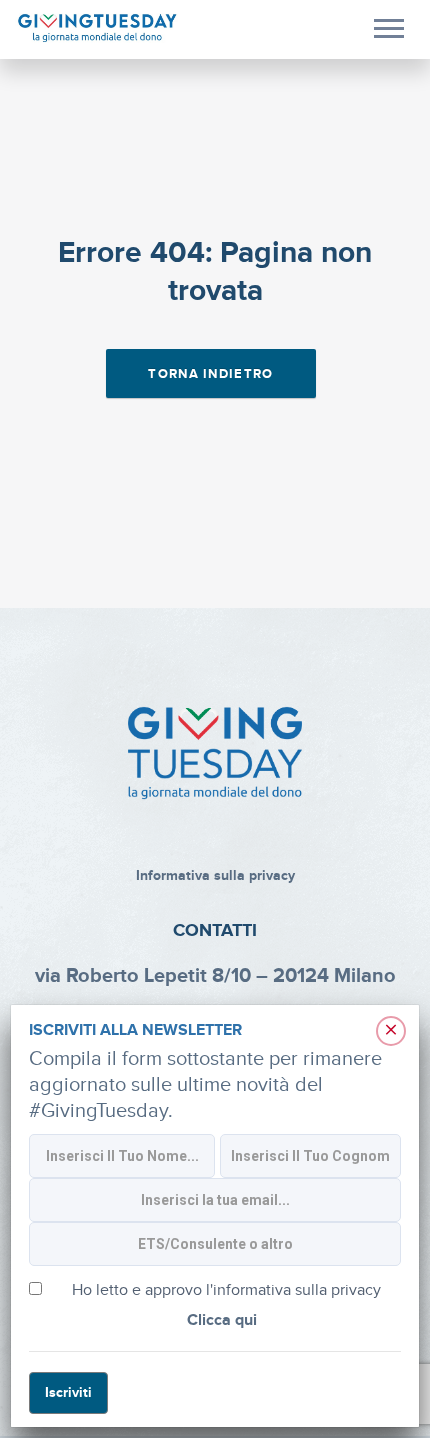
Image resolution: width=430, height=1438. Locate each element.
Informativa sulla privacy (215, 875)
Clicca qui (222, 1320)
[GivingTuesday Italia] (97, 28)
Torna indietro (210, 374)
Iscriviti (68, 1392)
